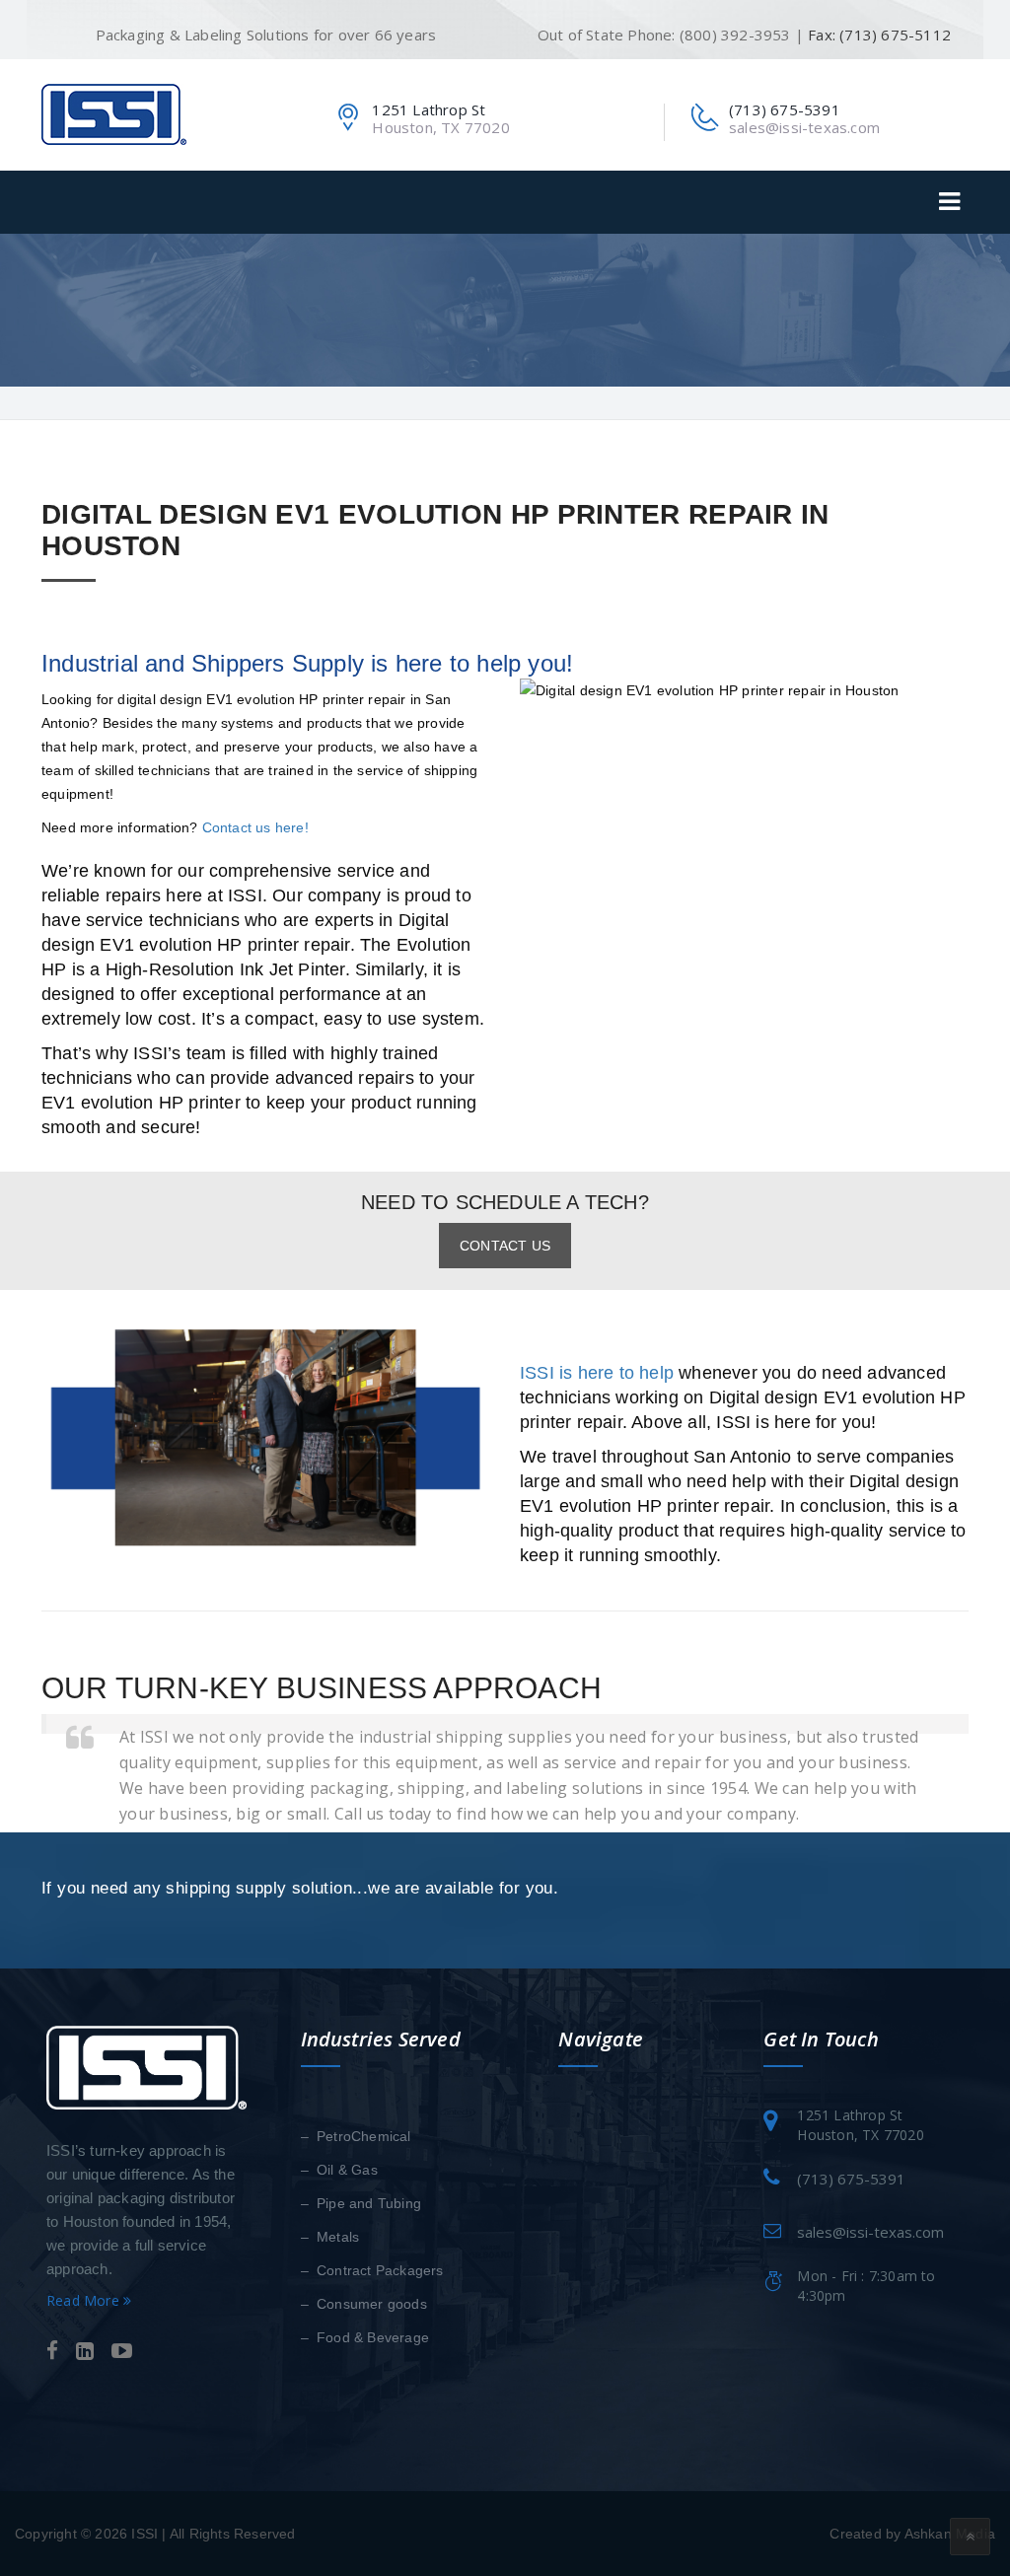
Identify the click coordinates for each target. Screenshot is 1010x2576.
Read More (85, 2300)
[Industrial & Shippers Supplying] (114, 113)
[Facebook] (52, 2352)
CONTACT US (505, 1246)
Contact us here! (255, 827)
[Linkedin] (85, 2352)
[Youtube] (122, 2352)
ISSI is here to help (597, 1373)
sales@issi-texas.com (804, 127)
